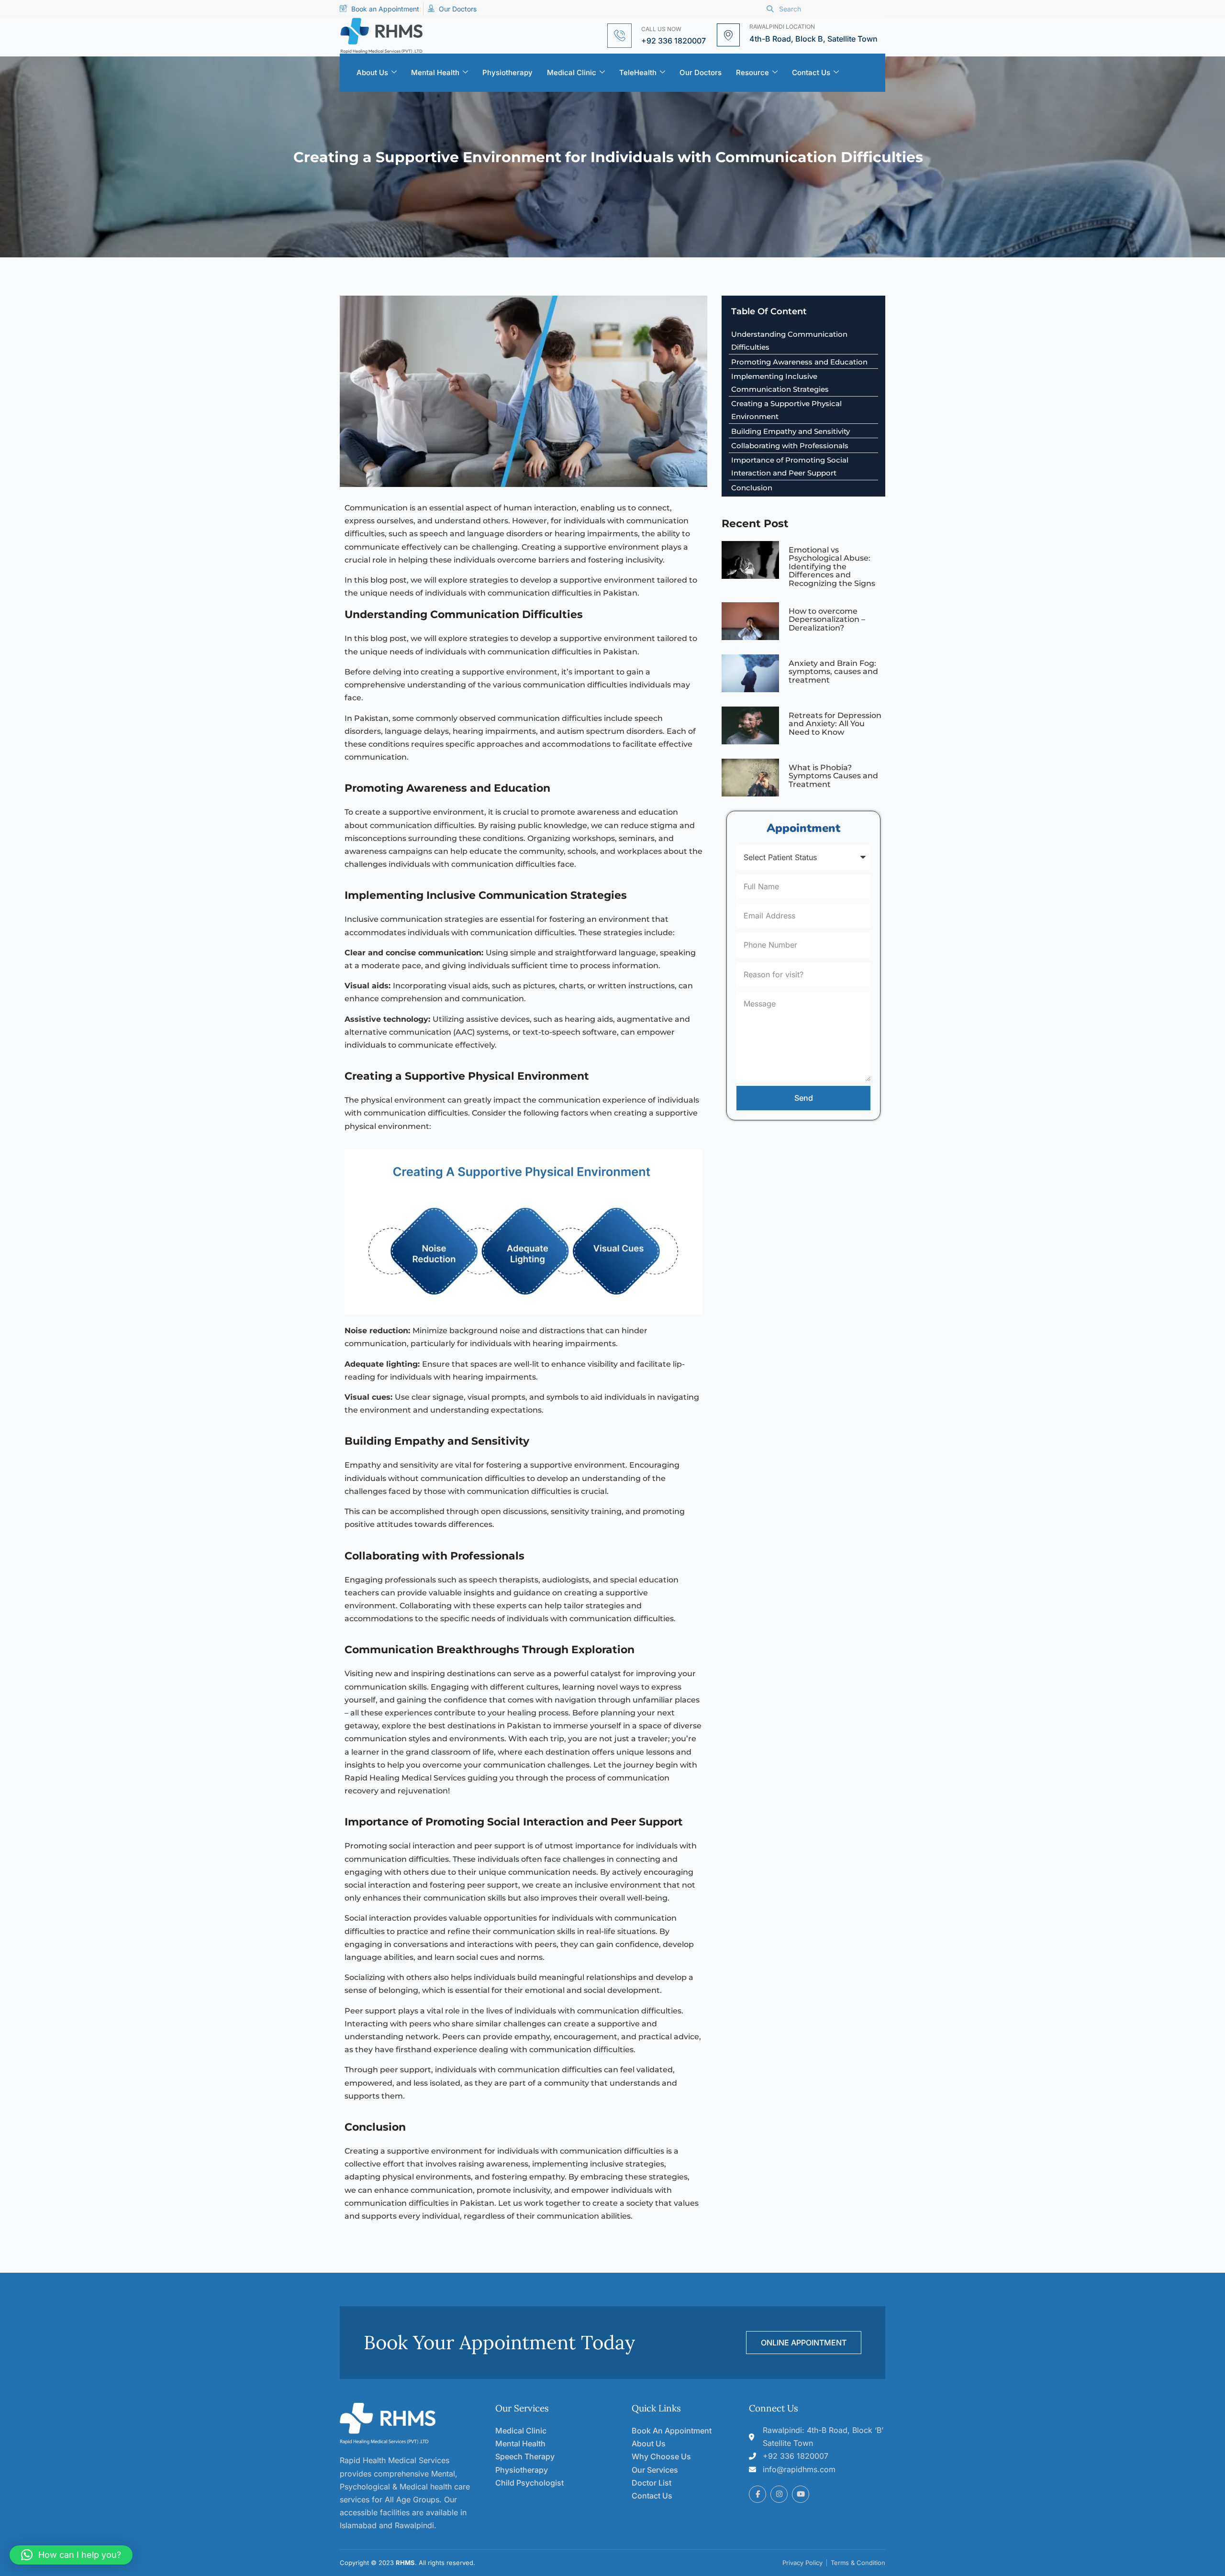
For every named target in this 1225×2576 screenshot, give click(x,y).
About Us (372, 72)
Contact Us (811, 72)
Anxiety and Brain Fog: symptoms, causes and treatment (833, 672)
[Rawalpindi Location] (728, 35)
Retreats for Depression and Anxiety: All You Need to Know (835, 724)
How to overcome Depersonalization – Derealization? (827, 619)
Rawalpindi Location (782, 27)
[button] (71, 2555)
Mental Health (435, 72)
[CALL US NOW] (619, 36)
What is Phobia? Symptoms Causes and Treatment (833, 776)
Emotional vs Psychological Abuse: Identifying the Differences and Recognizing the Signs (832, 567)
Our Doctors (701, 72)
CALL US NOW (661, 29)
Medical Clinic (572, 72)
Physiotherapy (507, 72)
